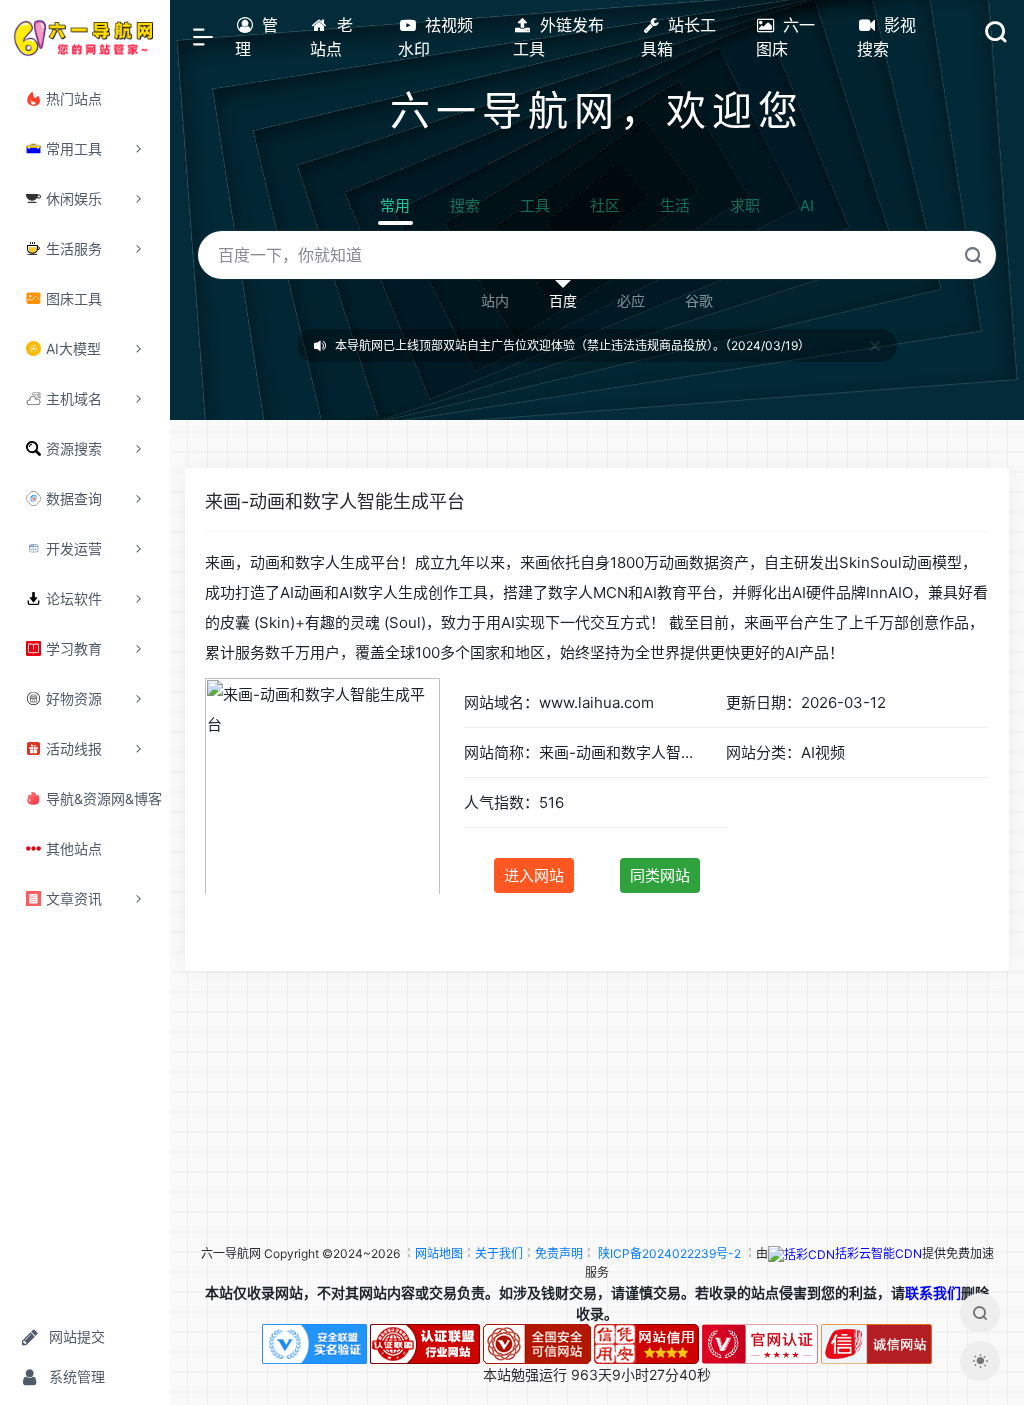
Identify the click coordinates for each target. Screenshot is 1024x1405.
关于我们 (499, 1253)
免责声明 (559, 1253)
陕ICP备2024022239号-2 (669, 1253)
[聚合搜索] (980, 1313)
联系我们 (933, 1292)
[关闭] (875, 345)
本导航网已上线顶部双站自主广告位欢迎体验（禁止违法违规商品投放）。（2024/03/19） (572, 345)
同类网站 (660, 875)
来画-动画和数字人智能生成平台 (335, 501)
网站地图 (439, 1253)
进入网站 (534, 875)
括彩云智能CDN (878, 1253)
